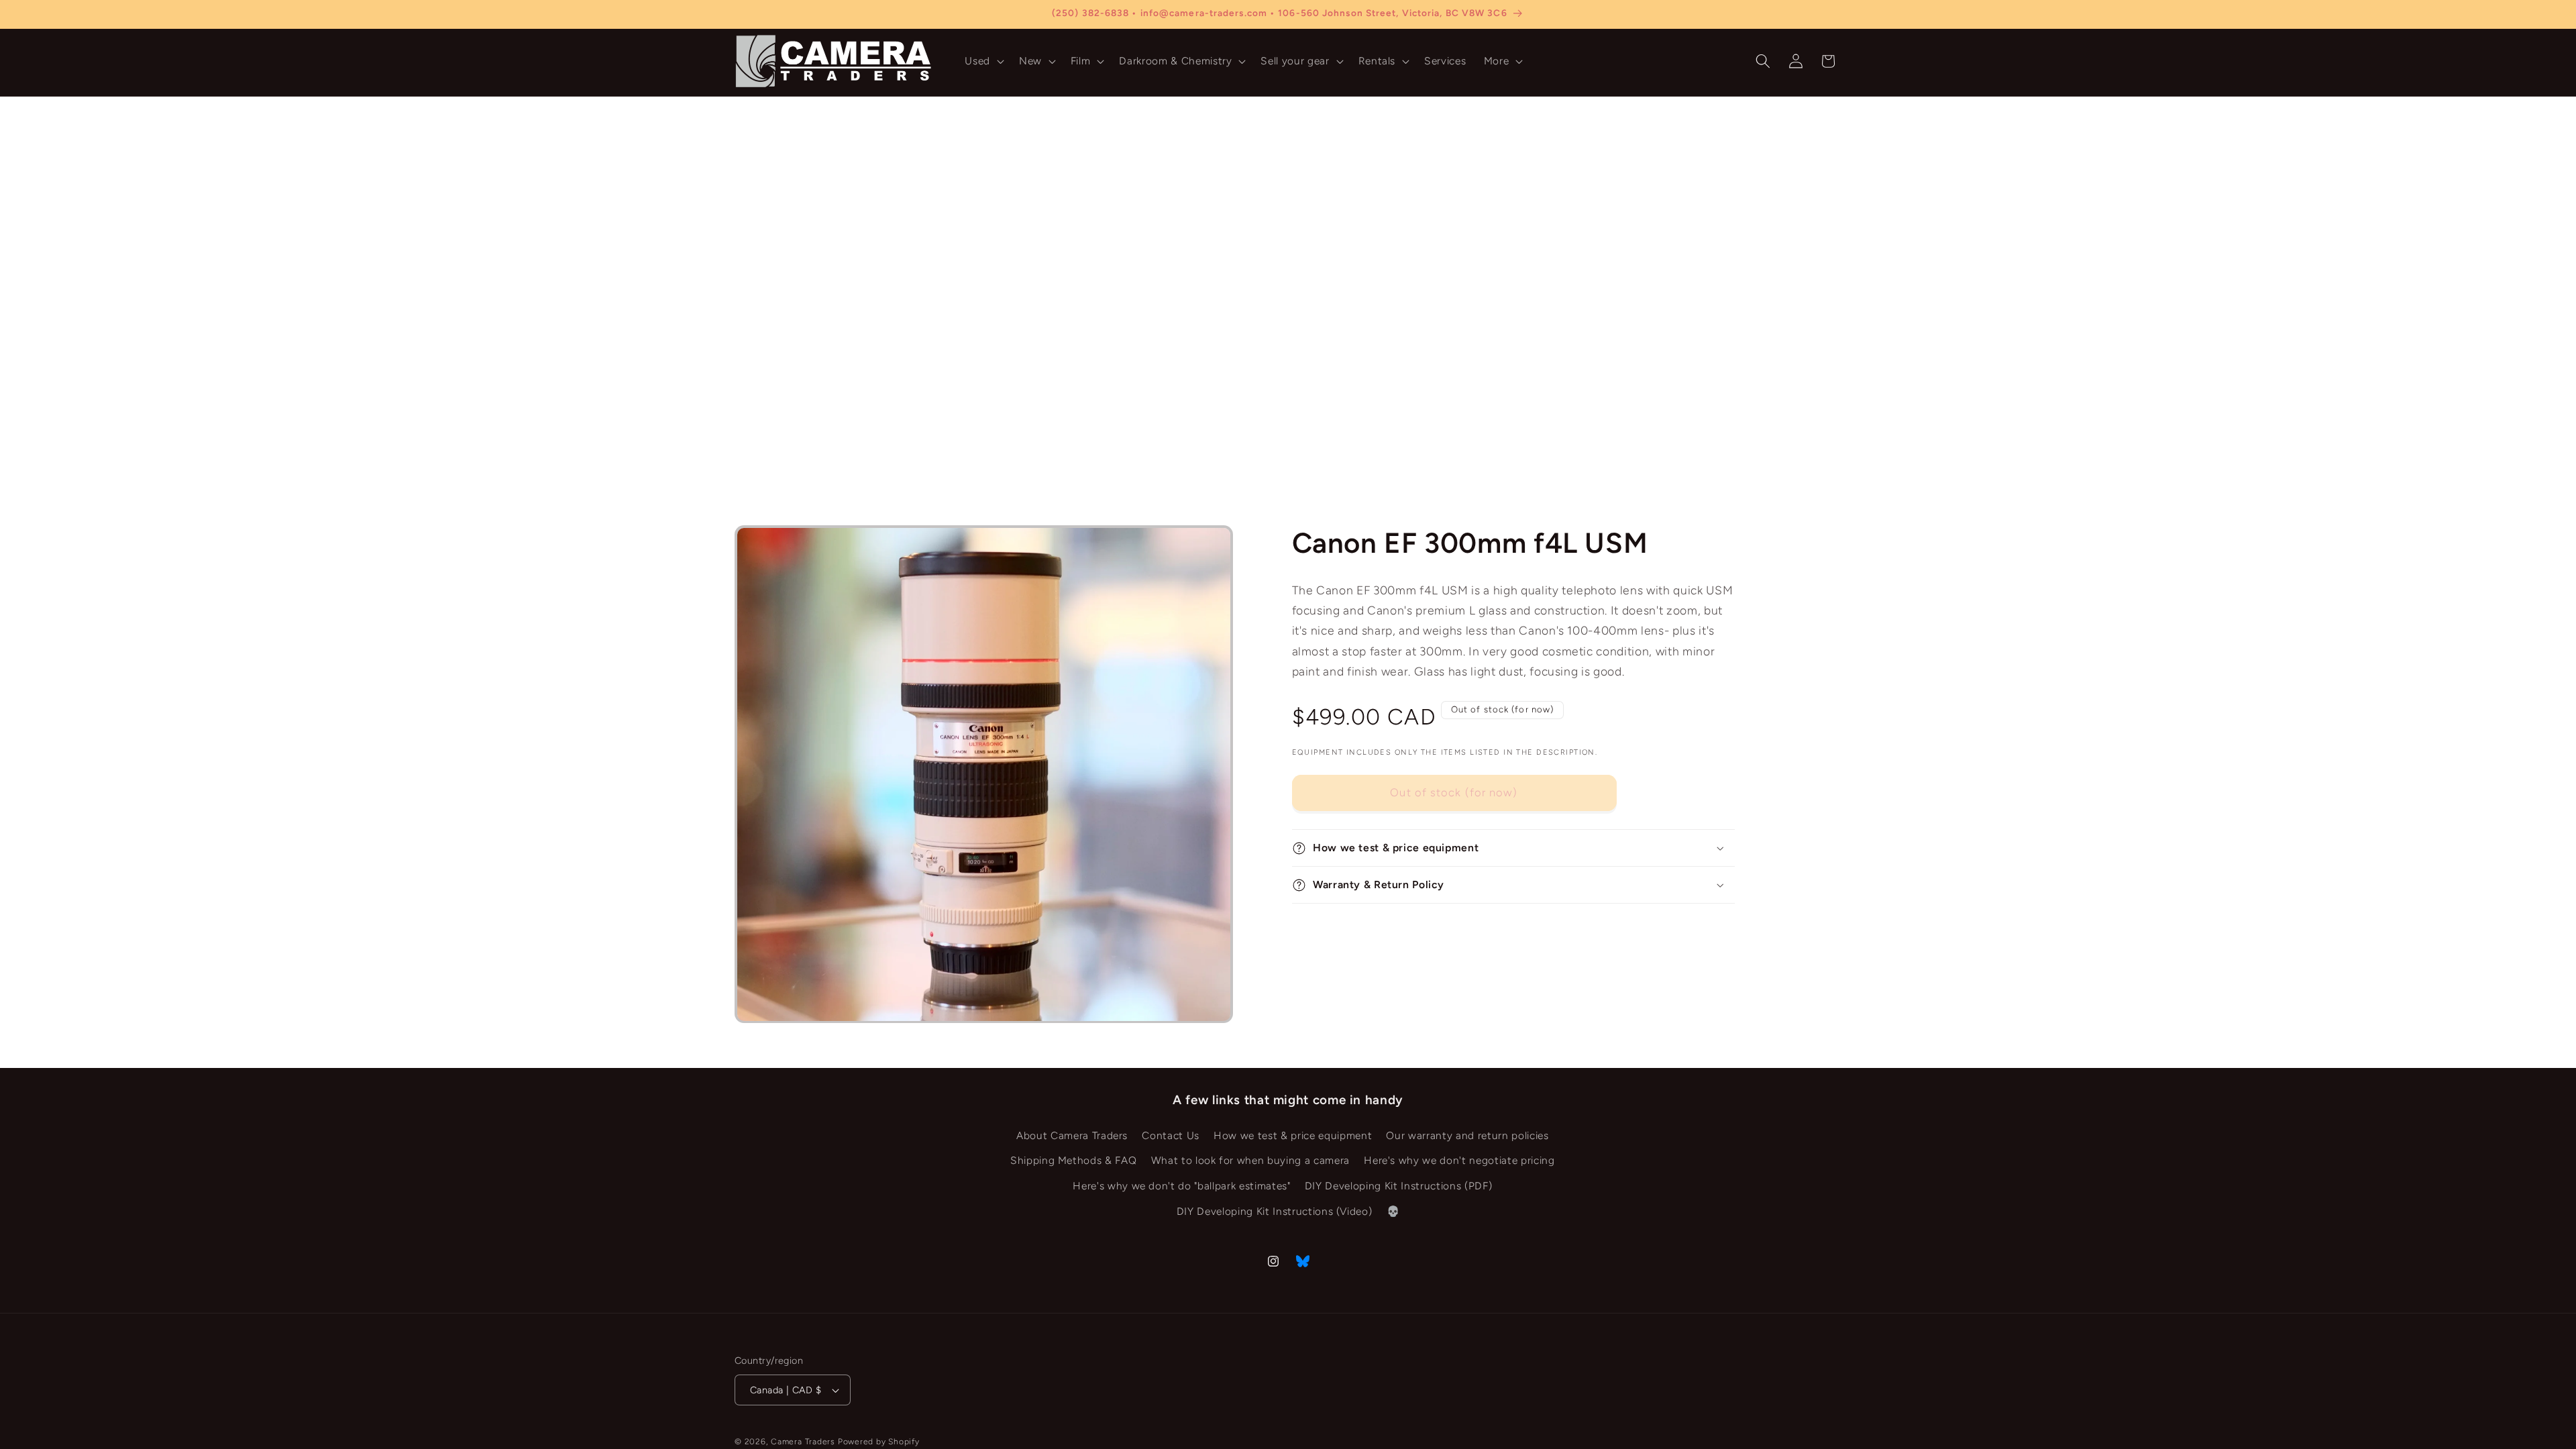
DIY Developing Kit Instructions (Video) (1275, 1211)
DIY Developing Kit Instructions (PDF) (1398, 1186)
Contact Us (1171, 1135)
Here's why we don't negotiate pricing (1459, 1161)
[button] (983, 61)
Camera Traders (803, 1442)
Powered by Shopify (879, 1442)
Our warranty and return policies (1467, 1135)
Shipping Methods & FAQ (1074, 1161)
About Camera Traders (1072, 1135)
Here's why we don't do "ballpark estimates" (1181, 1186)
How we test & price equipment (1293, 1135)
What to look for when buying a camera (1250, 1161)
